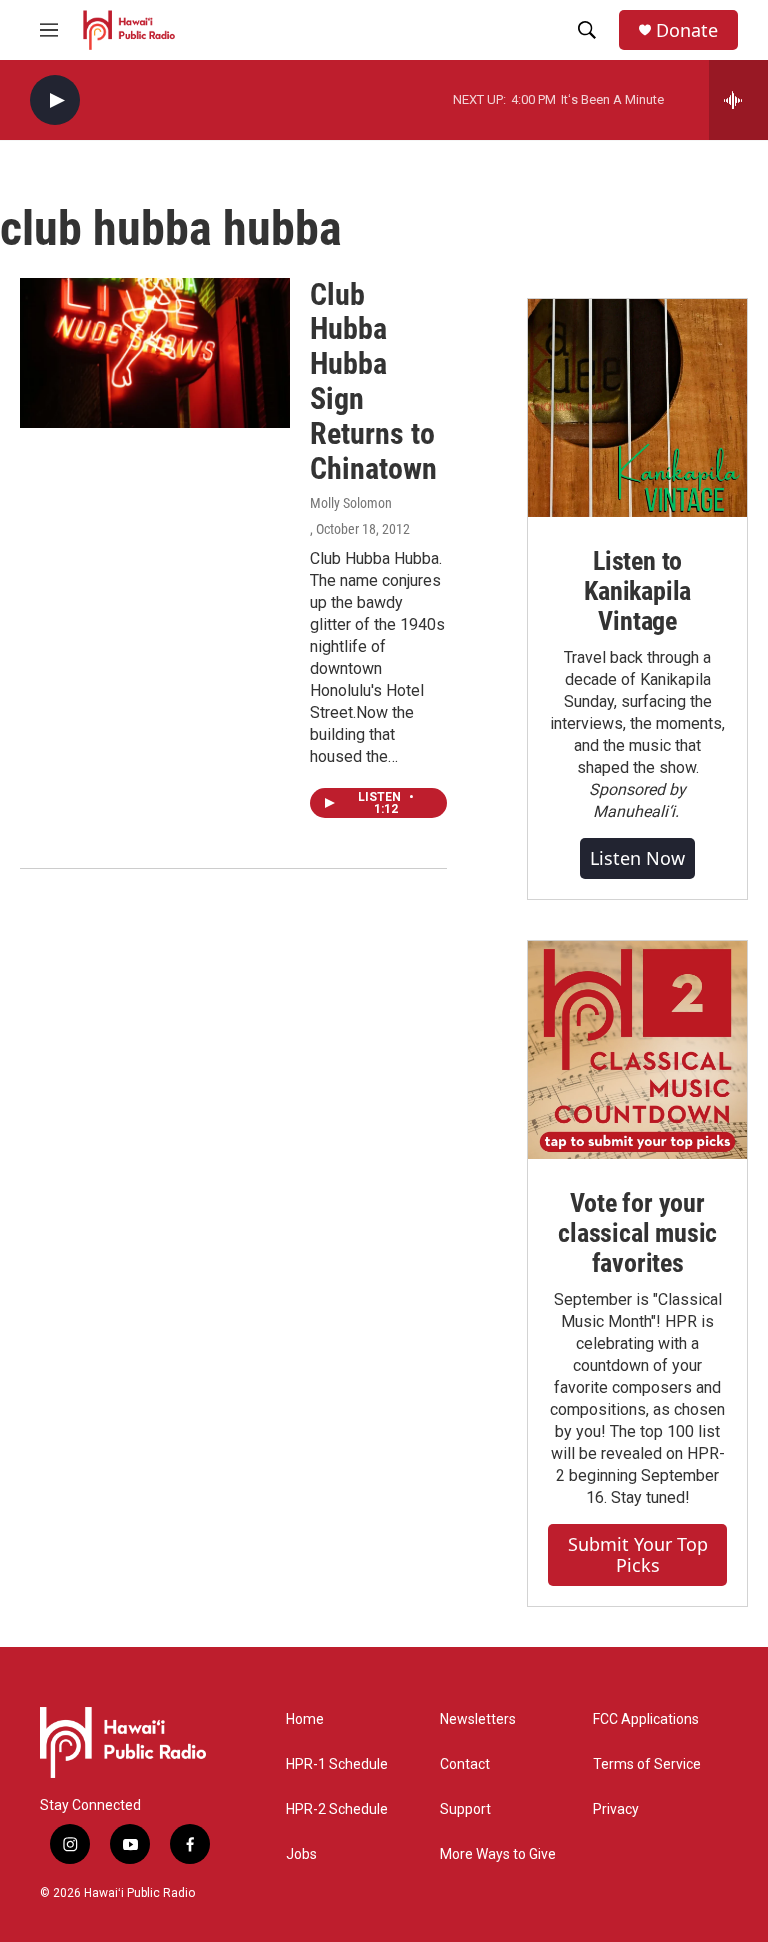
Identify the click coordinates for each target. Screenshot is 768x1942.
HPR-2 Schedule (337, 1809)
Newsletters (478, 1719)
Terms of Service (647, 1764)
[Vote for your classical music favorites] (637, 1050)
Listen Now (637, 858)
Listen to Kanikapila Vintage (637, 591)
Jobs (301, 1854)
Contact (465, 1764)
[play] (55, 100)
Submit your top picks (638, 1554)
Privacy (616, 1809)
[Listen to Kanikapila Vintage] (637, 408)
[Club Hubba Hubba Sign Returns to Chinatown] (155, 353)
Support (465, 1809)
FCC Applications (646, 1719)
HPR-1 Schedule (337, 1764)
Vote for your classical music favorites (637, 1233)
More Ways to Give (498, 1854)
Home (305, 1719)
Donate (687, 30)
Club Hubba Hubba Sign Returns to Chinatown (373, 381)
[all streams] (738, 100)
